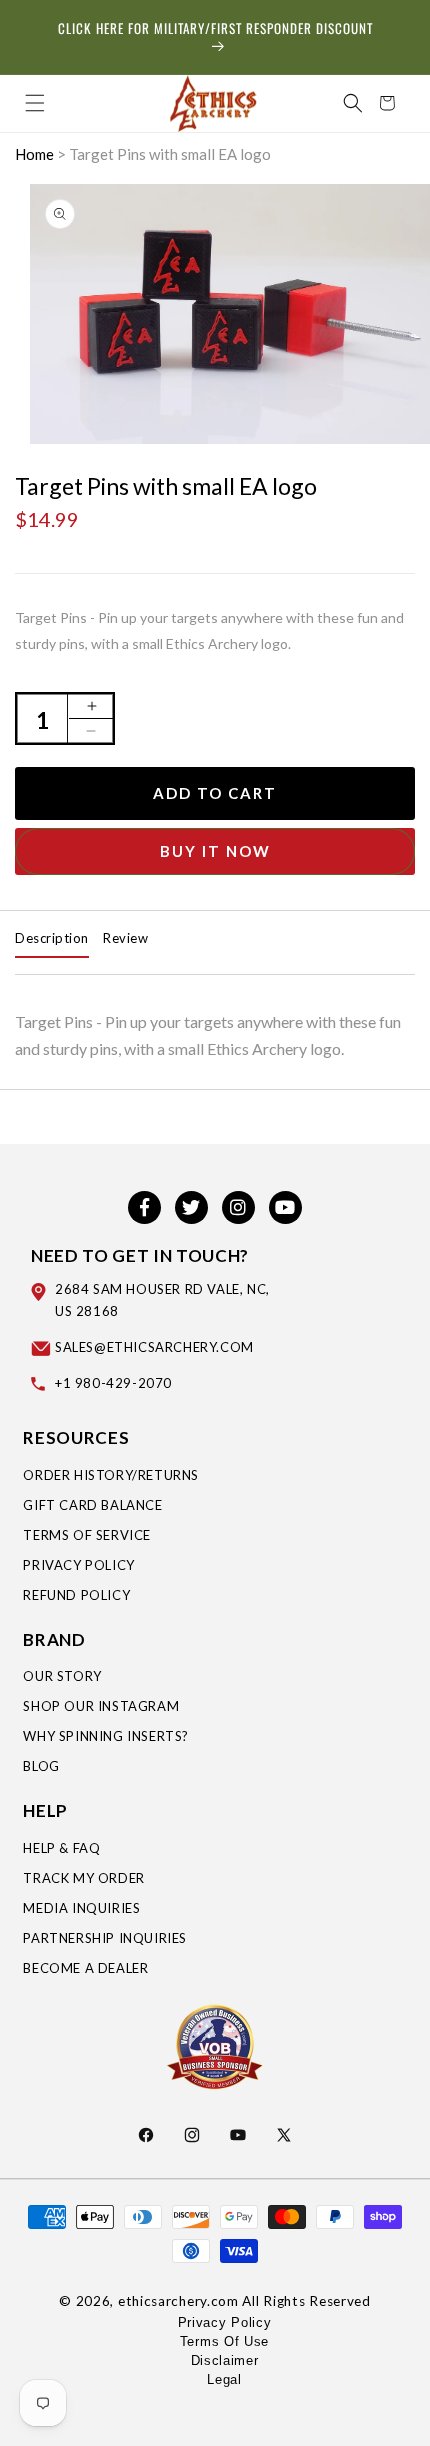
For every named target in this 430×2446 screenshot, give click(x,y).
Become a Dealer (85, 1968)
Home (34, 154)
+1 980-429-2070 (113, 1383)
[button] (35, 103)
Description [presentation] (52, 938)
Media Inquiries (81, 1908)
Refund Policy (76, 1595)
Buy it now (215, 851)
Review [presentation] (125, 938)
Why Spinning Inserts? (106, 1736)
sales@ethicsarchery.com (154, 1347)
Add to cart (215, 793)
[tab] (52, 939)
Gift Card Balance (92, 1505)
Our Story (62, 1676)
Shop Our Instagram (101, 1706)
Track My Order (83, 1878)
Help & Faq (61, 1848)
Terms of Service (87, 1535)
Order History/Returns (111, 1475)
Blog (41, 1766)
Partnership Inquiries (105, 1938)
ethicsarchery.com (178, 2301)
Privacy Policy (78, 1565)
